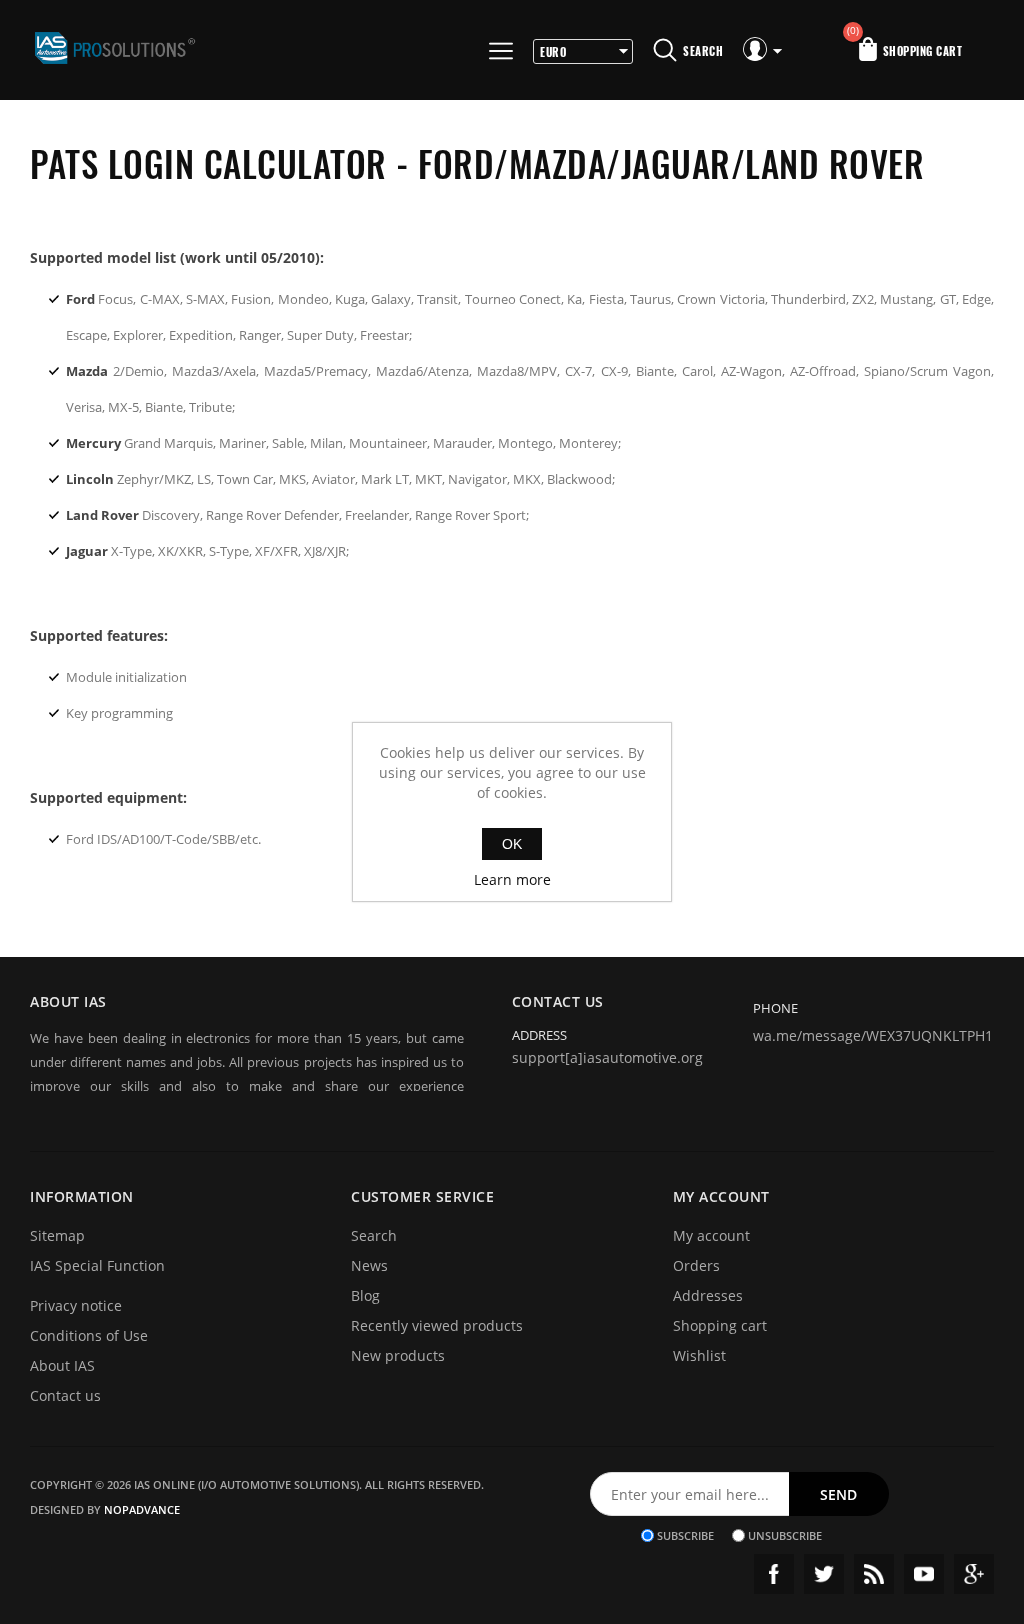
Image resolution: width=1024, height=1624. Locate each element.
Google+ (974, 1574)
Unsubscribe (785, 1535)
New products (398, 1355)
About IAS (62, 1365)
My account (711, 1235)
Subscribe (685, 1535)
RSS (874, 1574)
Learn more (512, 879)
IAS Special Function (97, 1265)
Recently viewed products (437, 1325)
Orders (696, 1265)
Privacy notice (76, 1305)
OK (512, 844)
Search (374, 1235)
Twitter (824, 1574)
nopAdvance (142, 1509)
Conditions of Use (89, 1335)
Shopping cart (720, 1325)
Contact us (65, 1395)
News (369, 1265)
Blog (365, 1295)
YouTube (924, 1574)
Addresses (708, 1295)
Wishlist (699, 1355)
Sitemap (57, 1235)
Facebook (774, 1574)
